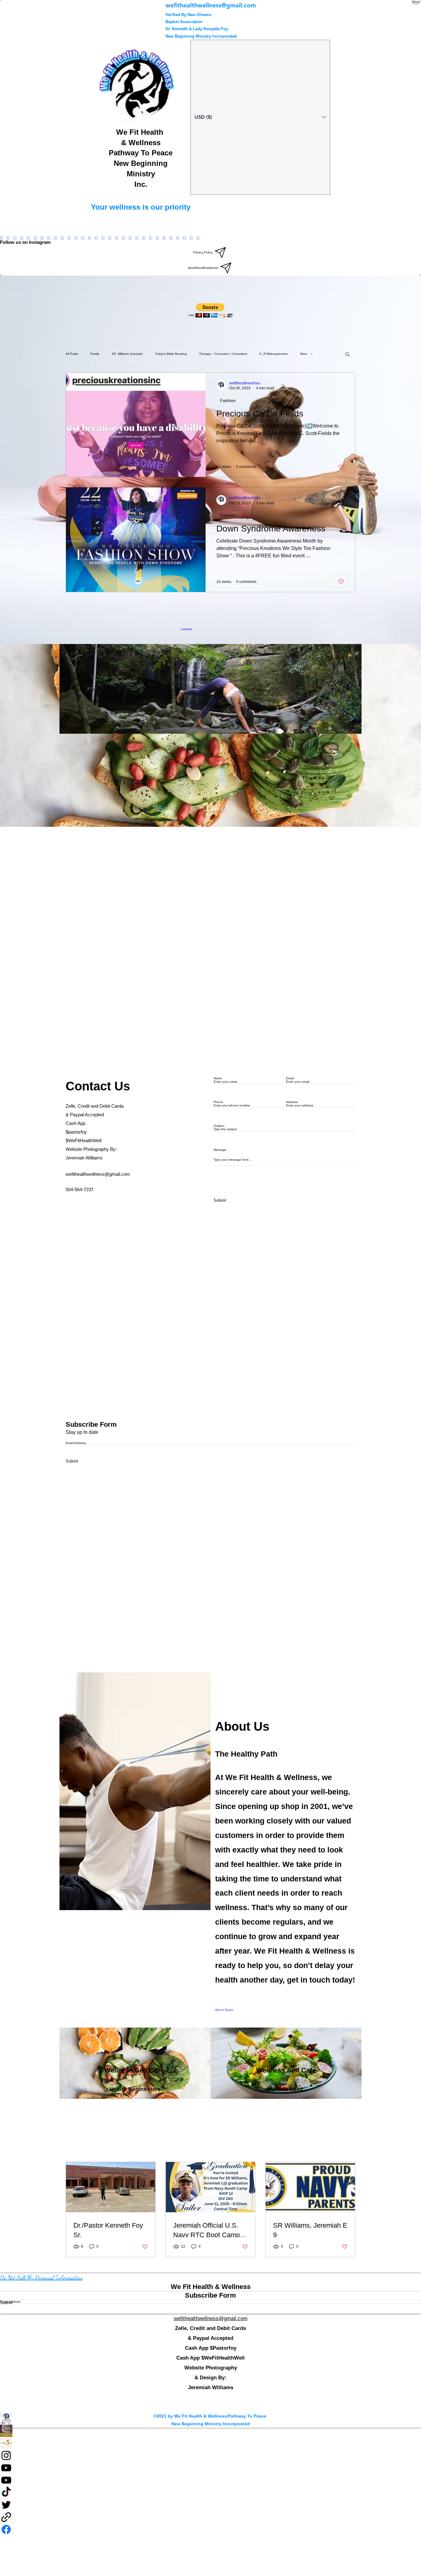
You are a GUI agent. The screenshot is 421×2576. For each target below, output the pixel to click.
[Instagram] (211, 2455)
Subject (219, 1126)
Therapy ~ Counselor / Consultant (223, 354)
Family (95, 354)
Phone (218, 1102)
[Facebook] (211, 2431)
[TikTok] (211, 2492)
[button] (210, 310)
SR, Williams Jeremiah (127, 354)
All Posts (72, 354)
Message (220, 1150)
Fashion (228, 400)
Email (290, 1078)
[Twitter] (211, 2505)
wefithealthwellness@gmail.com (98, 1174)
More (304, 354)
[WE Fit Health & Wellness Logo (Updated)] (211, 2418)
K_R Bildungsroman (274, 354)
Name (218, 1078)
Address (292, 1102)
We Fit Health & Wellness (211, 2287)
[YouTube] (211, 2468)
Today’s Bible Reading (171, 354)
